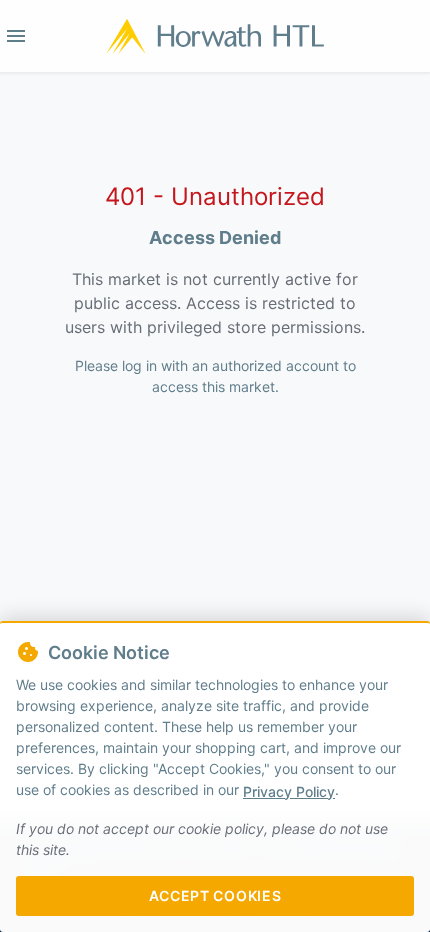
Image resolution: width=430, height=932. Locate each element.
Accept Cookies (215, 895)
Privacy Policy (289, 791)
